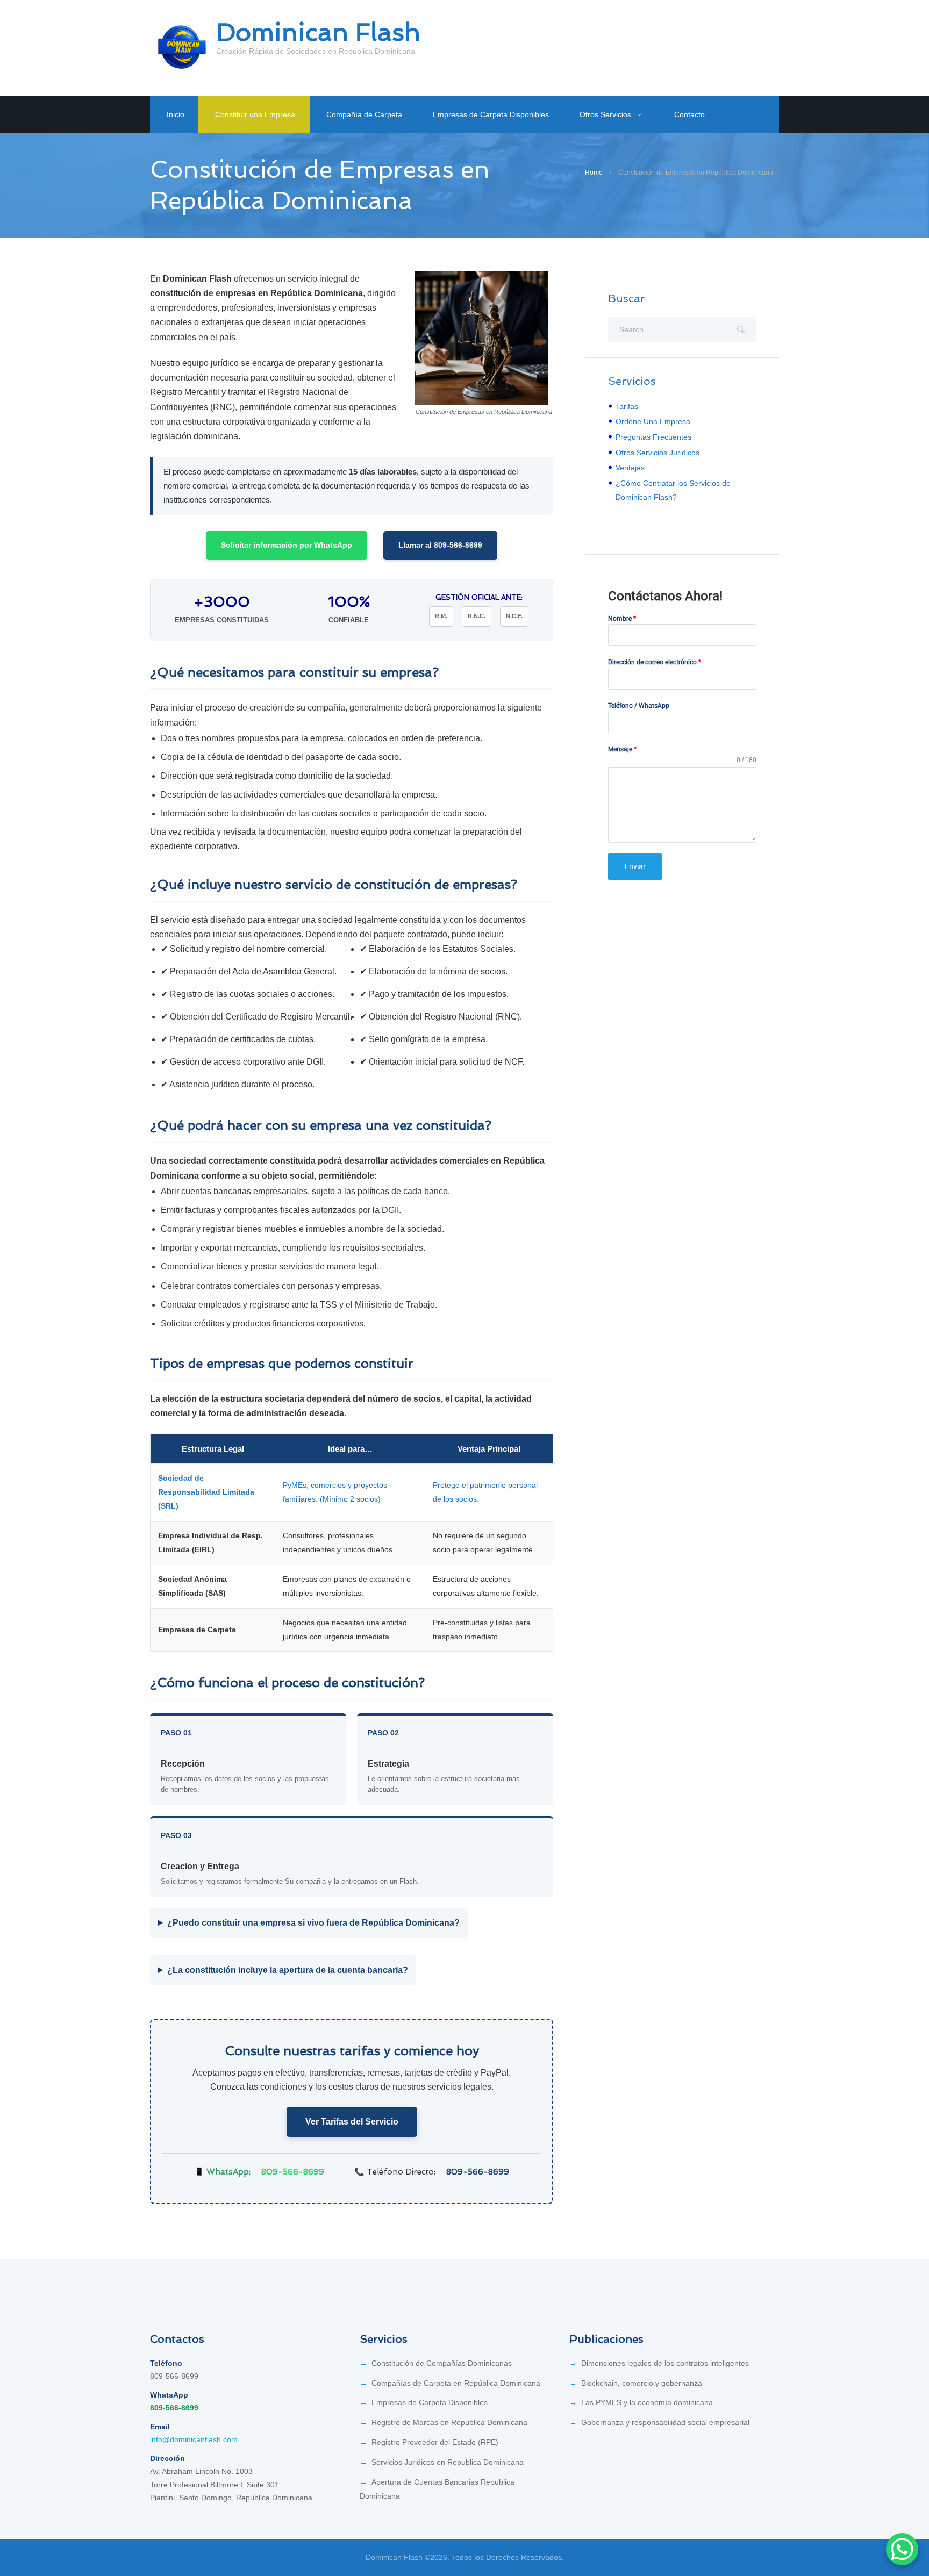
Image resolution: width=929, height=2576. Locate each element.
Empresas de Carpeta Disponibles (491, 114)
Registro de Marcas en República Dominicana (449, 2422)
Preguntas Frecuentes (653, 437)
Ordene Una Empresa (653, 421)
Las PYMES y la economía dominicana (647, 2402)
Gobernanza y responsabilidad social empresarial (665, 2422)
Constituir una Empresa (255, 114)
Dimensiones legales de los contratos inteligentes (665, 2363)
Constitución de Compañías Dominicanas (442, 2363)
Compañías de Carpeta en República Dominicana (456, 2383)
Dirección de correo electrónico (655, 662)
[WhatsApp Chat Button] (902, 2549)
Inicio (176, 114)
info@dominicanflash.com (194, 2439)
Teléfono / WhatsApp (639, 706)
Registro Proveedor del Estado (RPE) (435, 2442)
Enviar (635, 866)
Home (594, 173)
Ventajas (630, 468)
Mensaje (622, 749)
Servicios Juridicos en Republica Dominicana (448, 2462)
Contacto (689, 114)
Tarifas (627, 406)
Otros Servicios (605, 114)
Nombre (622, 619)
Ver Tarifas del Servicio (352, 2122)
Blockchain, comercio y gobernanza (642, 2383)
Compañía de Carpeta (364, 114)
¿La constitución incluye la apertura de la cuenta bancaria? (288, 1970)
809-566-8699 (293, 2172)
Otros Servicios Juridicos (658, 453)
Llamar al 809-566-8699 (440, 545)
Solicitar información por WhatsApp (287, 545)
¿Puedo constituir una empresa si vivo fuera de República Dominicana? (313, 1923)
